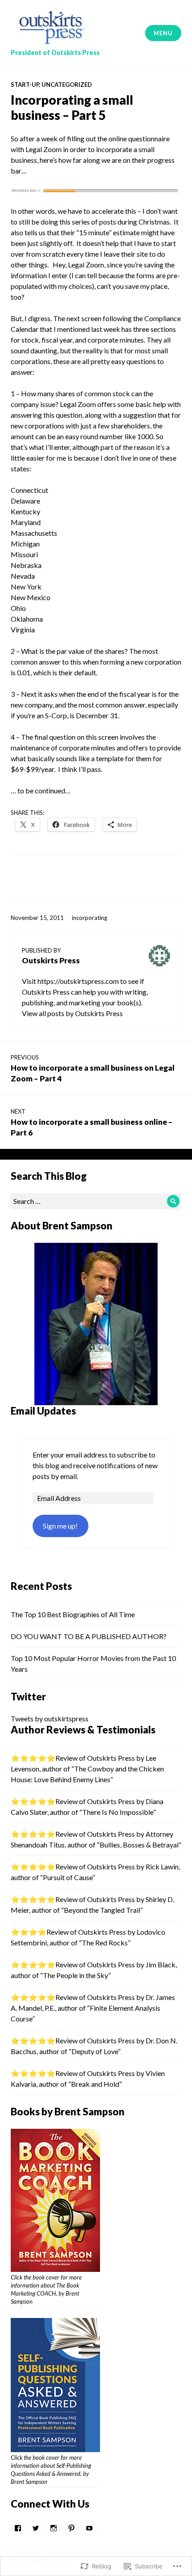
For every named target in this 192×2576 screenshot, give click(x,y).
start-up (25, 85)
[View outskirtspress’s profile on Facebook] (18, 2528)
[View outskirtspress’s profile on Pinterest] (71, 2528)
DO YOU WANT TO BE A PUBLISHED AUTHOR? (89, 1636)
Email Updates (43, 1411)
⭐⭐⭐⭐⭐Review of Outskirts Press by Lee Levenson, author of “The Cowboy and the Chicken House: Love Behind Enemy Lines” (87, 1769)
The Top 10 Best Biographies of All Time (73, 1614)
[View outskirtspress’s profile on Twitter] (36, 2528)
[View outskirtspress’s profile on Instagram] (54, 2528)
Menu (163, 33)
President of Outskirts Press (55, 53)
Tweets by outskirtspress (50, 1718)
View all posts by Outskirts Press (72, 1013)
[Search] (173, 1201)
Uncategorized (67, 85)
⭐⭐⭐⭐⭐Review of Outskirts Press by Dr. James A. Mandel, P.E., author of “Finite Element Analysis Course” (93, 2008)
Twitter (28, 1697)
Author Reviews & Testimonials (83, 1730)
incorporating (90, 918)
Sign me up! (60, 1526)
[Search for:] (96, 1201)
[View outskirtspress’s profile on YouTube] (89, 2528)
